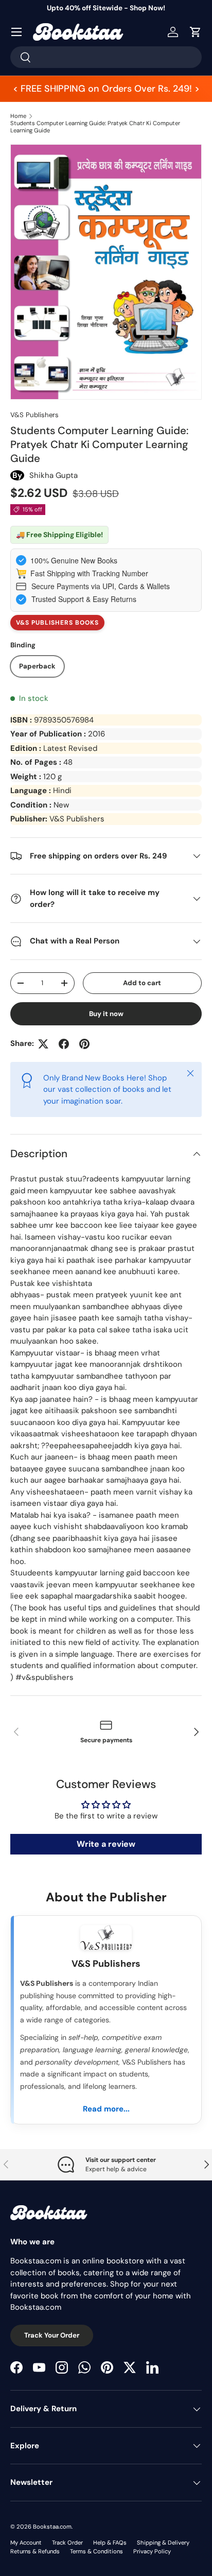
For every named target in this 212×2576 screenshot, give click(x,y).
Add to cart (142, 983)
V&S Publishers (34, 415)
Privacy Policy (152, 2551)
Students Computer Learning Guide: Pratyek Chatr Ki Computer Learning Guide (95, 127)
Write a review (106, 1844)
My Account (26, 2543)
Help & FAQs (110, 2543)
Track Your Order (52, 2335)
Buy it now (106, 1014)
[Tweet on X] (43, 1044)
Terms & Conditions (96, 2551)
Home (18, 116)
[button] (196, 32)
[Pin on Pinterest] (84, 1044)
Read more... (106, 2109)
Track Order (67, 2543)
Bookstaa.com (52, 2527)
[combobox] (106, 57)
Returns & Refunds (35, 2551)
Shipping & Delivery (163, 2543)
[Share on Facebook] (64, 1044)
